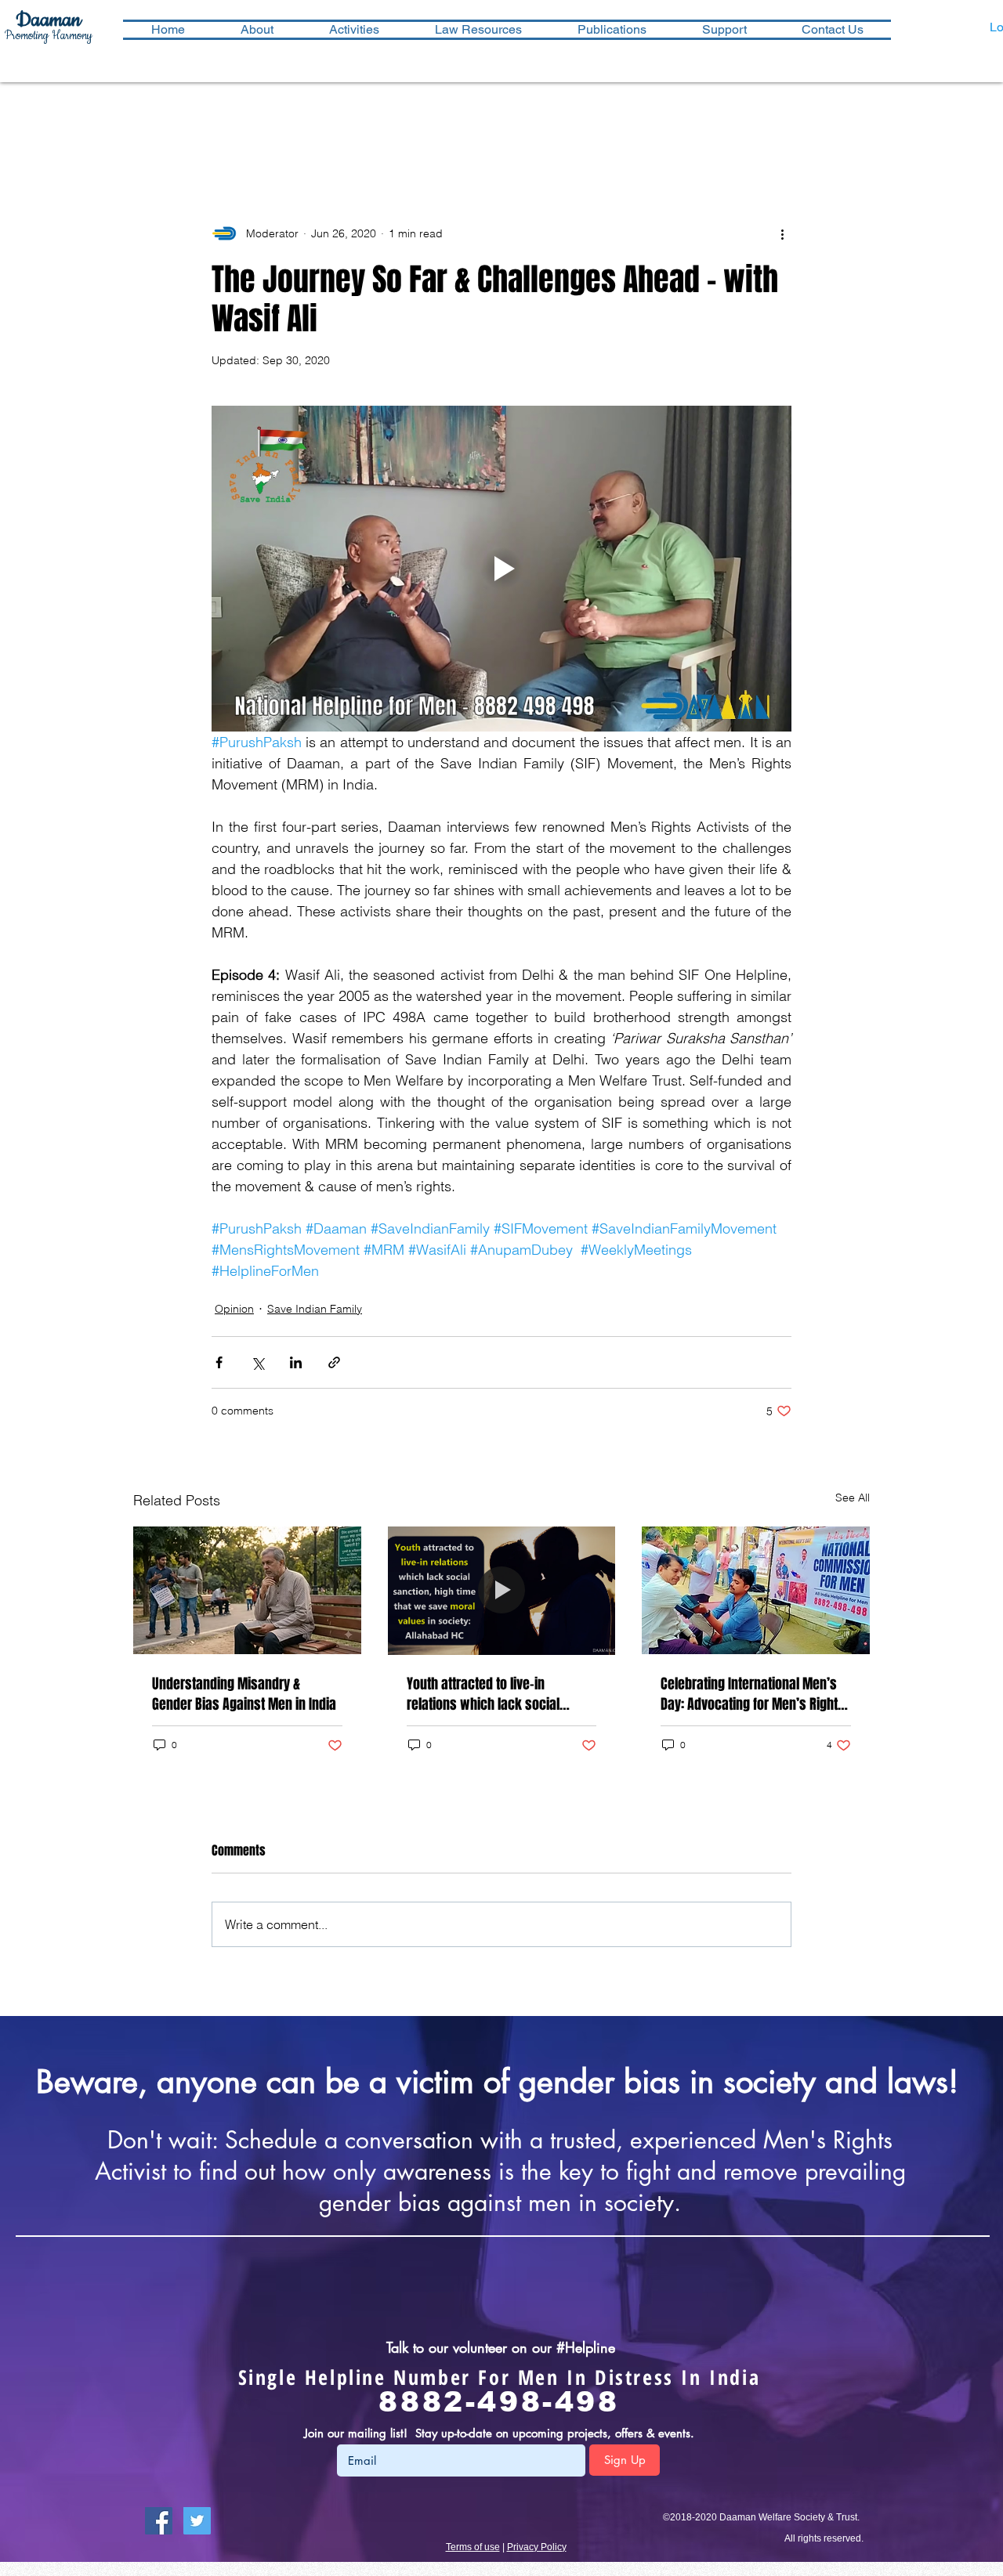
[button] (354, 30)
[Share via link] (334, 1362)
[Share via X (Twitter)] (257, 1362)
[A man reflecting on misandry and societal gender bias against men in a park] (247, 1590)
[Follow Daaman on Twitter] (197, 2521)
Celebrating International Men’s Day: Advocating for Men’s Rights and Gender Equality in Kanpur (753, 1694)
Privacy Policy (537, 2547)
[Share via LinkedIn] (296, 1362)
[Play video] (501, 569)
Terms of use (473, 2547)
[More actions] (782, 233)
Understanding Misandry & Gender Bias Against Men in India (244, 1694)
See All (853, 1498)
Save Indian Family (315, 1309)
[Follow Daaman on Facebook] (159, 2521)
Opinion (234, 1309)
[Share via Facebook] (219, 1362)
